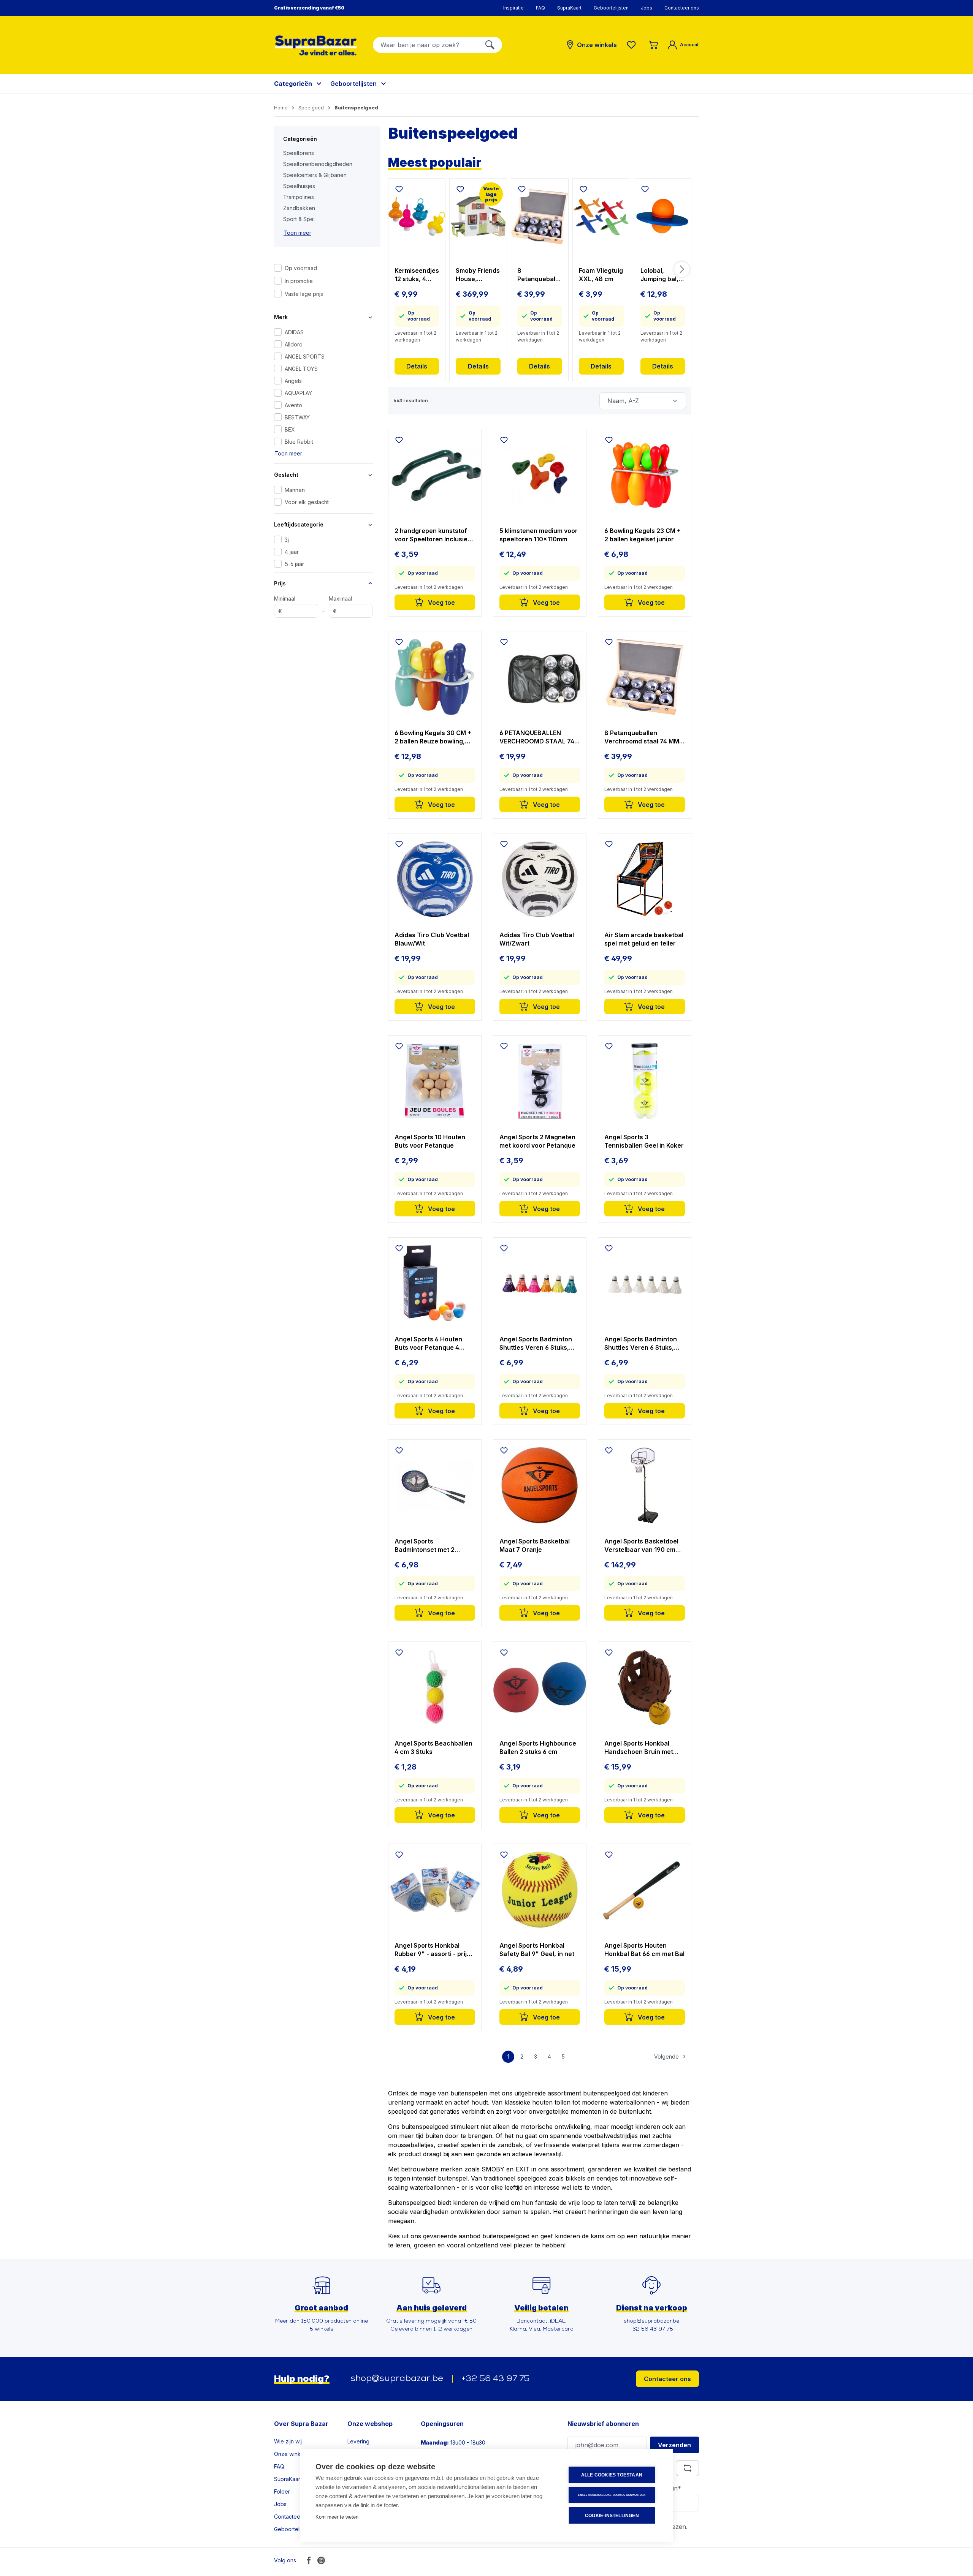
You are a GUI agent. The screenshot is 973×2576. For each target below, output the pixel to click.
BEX (290, 429)
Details (417, 366)
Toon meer (297, 233)
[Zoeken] (490, 45)
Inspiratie (513, 8)
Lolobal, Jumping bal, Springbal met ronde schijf (661, 275)
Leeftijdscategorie (299, 524)
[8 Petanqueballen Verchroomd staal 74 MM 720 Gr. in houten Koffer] (540, 217)
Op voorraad (301, 268)
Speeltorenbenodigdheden (318, 164)
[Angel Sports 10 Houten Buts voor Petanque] (435, 1081)
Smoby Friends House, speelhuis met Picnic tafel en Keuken (478, 275)
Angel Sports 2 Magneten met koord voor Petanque (537, 1141)
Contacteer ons (682, 8)
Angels (293, 381)
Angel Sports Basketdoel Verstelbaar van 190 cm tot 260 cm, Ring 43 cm (641, 1546)
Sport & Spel (299, 219)
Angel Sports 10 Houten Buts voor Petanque (430, 1141)
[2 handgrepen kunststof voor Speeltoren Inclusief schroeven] (435, 475)
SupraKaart (569, 8)
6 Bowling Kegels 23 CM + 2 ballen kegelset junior (643, 535)
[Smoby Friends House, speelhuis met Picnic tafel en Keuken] (478, 217)
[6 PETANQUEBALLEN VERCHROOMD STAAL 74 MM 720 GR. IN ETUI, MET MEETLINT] (540, 677)
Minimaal (285, 605)
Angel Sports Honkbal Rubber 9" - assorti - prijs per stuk (432, 1950)
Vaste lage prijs (304, 294)
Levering (358, 2441)
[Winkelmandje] (653, 45)
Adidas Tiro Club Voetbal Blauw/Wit (432, 939)
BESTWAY (297, 417)
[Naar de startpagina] (316, 45)
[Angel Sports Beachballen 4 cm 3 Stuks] (435, 1687)
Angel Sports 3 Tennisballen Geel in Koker (644, 1141)
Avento (293, 405)
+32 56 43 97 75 (495, 2379)
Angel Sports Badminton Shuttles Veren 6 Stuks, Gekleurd (536, 1343)
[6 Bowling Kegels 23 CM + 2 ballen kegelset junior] (645, 475)
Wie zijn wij (288, 2441)
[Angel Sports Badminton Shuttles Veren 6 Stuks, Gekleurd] (540, 1283)
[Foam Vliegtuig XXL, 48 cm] (601, 217)
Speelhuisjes (299, 186)
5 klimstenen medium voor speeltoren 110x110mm (539, 535)
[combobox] (425, 45)
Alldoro (294, 344)
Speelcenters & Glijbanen (315, 175)
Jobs (647, 8)
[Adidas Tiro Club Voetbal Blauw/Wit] (435, 879)
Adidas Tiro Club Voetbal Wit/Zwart (537, 939)
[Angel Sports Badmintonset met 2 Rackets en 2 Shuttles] (435, 1485)
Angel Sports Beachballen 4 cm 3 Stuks (433, 1747)
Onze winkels (291, 2454)
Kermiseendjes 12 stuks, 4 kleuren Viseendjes (417, 275)
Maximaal (340, 605)
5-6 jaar (294, 564)
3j (287, 540)
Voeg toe (441, 602)
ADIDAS (294, 332)
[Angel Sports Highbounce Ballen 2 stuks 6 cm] (540, 1687)
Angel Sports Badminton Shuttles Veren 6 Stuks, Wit (641, 1343)
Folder (282, 2491)
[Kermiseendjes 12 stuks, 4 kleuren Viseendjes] (417, 217)
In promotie (299, 281)
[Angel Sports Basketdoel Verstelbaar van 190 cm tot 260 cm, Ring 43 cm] (645, 1485)
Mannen (295, 490)
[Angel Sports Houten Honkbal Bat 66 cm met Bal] (645, 1890)
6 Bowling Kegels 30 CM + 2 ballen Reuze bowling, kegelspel (433, 737)
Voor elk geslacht (307, 502)
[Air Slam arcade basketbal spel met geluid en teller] (645, 879)
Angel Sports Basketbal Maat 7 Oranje (535, 1545)
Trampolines (299, 197)
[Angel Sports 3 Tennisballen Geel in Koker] (645, 1081)
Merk (281, 317)
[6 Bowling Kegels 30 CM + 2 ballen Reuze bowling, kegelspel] (435, 677)
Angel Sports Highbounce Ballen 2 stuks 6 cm (538, 1747)
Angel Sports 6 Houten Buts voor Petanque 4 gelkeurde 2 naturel (428, 1343)
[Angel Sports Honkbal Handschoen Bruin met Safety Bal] (645, 1687)
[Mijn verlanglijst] (633, 45)
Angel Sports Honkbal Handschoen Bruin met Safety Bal (639, 1748)
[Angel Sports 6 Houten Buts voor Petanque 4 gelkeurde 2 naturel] (435, 1283)
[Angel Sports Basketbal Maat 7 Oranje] (540, 1485)
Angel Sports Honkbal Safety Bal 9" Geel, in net (537, 1950)
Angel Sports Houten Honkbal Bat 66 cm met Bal (644, 1950)
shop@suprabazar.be (397, 2379)
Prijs (280, 583)
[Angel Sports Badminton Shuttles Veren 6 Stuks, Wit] (645, 1283)
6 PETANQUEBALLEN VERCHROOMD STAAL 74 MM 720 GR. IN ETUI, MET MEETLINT (537, 737)
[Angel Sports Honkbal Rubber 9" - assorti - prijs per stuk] (435, 1890)
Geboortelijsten (611, 8)
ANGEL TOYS (301, 369)
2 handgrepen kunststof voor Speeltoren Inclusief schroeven (432, 535)
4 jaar (292, 552)
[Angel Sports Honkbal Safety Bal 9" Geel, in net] (540, 1890)
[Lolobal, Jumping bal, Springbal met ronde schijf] (663, 217)
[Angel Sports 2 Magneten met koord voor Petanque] (540, 1081)
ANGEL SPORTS (305, 357)
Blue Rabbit (299, 442)
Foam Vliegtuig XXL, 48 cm (601, 275)
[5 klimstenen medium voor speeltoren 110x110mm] (540, 475)
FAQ (540, 8)
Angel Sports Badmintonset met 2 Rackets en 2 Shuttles (427, 1546)
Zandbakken (299, 208)
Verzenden (674, 2445)
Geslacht (286, 475)
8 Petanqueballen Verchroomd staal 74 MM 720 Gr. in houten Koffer (539, 275)
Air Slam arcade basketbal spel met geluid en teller (644, 939)
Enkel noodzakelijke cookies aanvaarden (612, 2495)
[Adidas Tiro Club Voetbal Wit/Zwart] (540, 879)
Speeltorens (299, 153)
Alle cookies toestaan (612, 2475)
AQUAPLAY (298, 393)
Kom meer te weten (337, 2517)
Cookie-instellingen (612, 2516)
